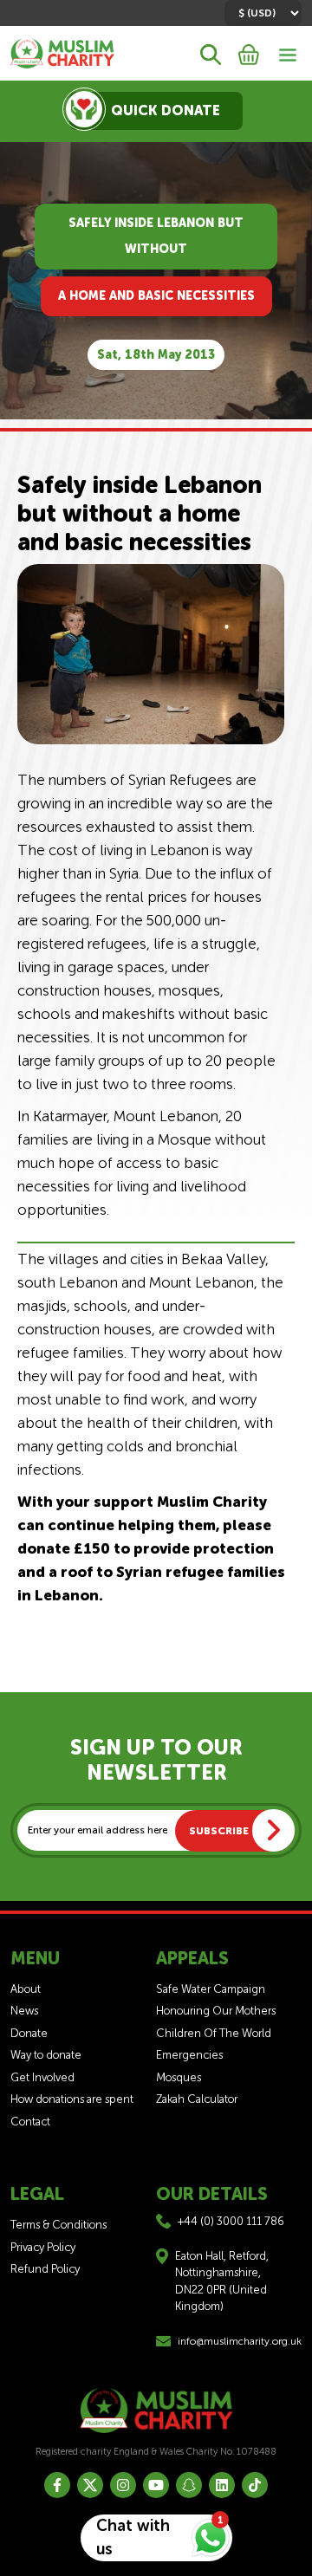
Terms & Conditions (58, 2225)
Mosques (179, 2077)
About (26, 1989)
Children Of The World (214, 2033)
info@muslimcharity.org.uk (240, 2341)
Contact (30, 2122)
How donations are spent (72, 2099)
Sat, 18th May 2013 (156, 355)
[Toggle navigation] (288, 53)
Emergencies (189, 2055)
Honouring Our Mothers (216, 2011)
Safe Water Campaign (211, 1989)
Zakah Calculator (197, 2099)
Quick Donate (166, 110)
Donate (29, 2033)
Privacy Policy (43, 2247)
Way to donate (46, 2055)
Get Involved (42, 2077)
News (24, 2011)
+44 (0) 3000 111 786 (231, 2221)
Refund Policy (45, 2269)
